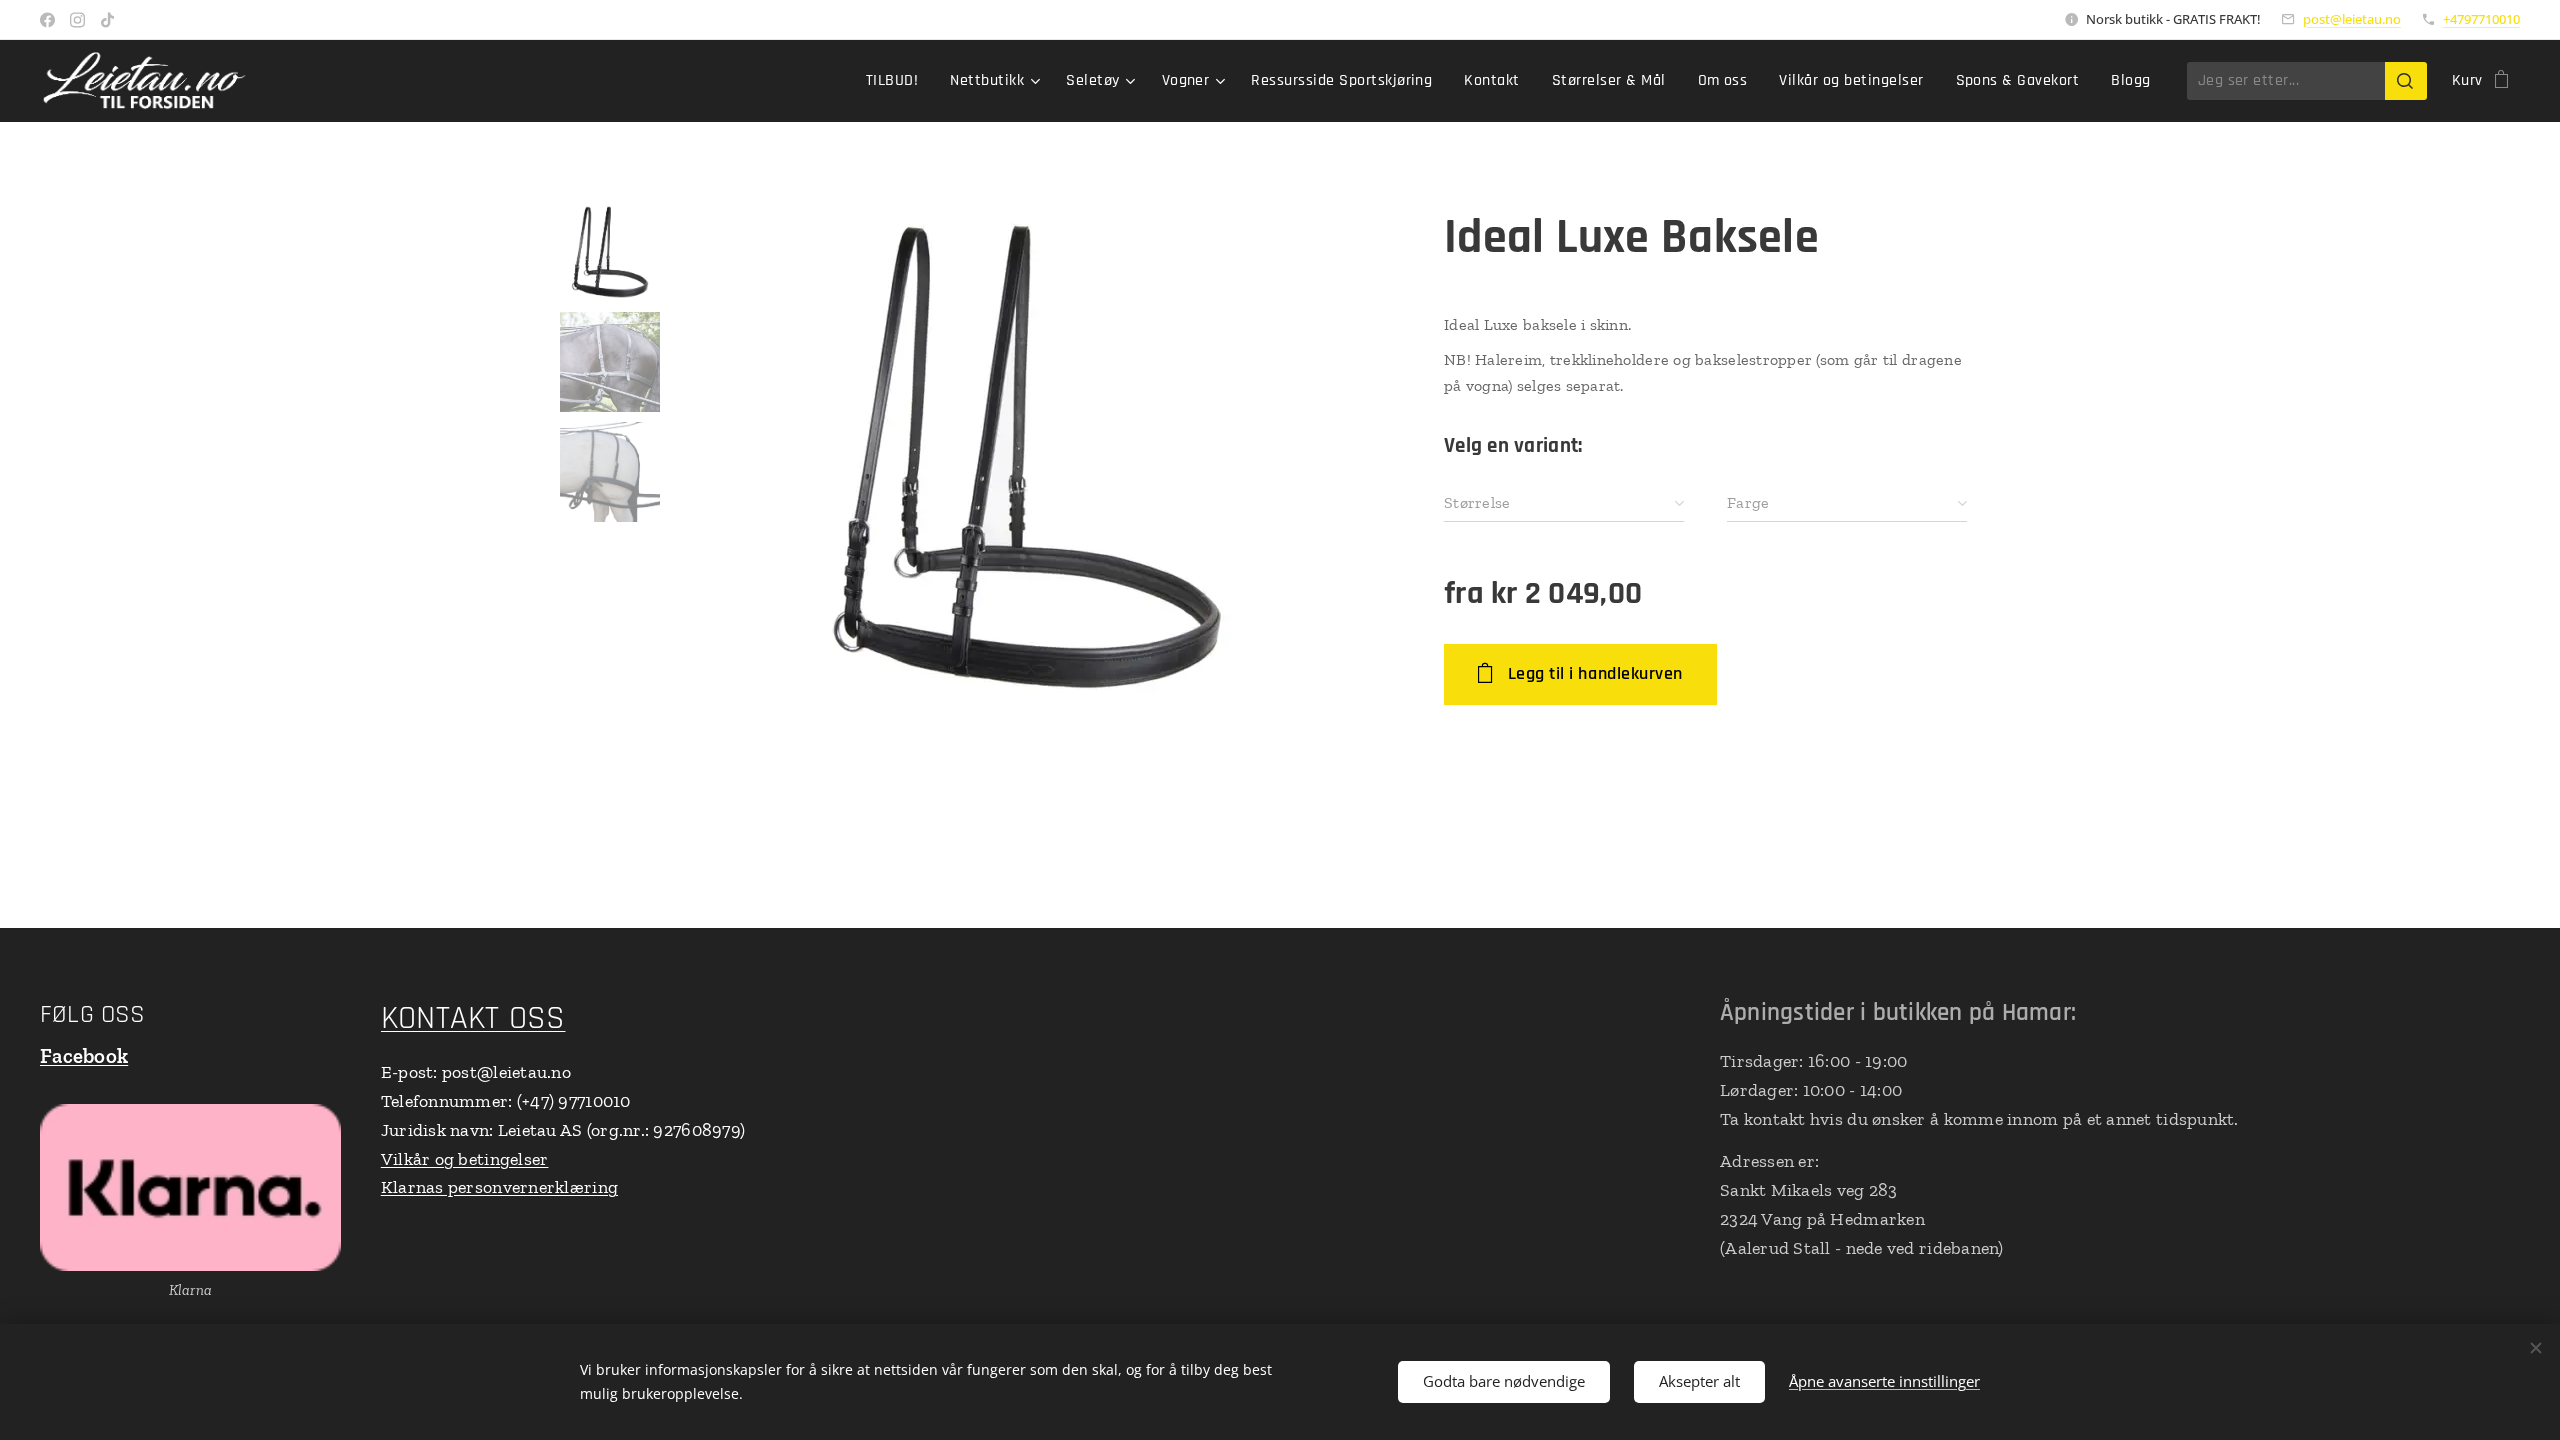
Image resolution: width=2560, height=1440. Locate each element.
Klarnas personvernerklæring (499, 1187)
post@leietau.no (2352, 19)
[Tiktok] (107, 20)
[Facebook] (47, 20)
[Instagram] (77, 20)
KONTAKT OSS (473, 1018)
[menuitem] (897, 81)
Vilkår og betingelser (465, 1159)
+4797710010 (2481, 19)
